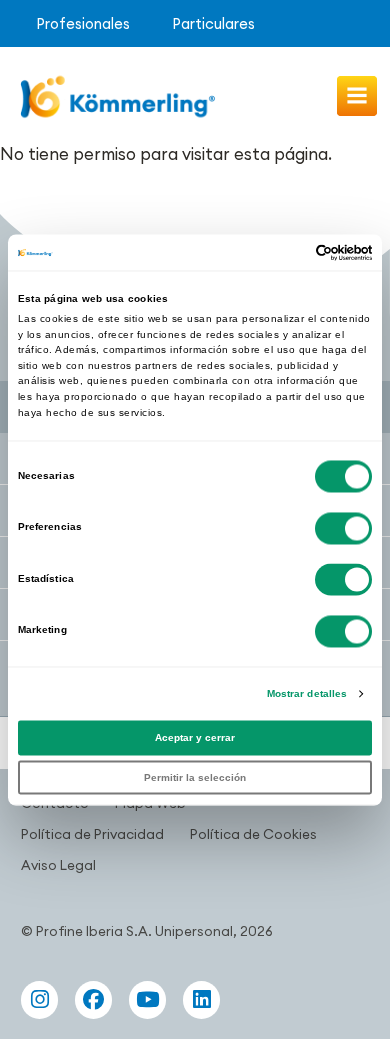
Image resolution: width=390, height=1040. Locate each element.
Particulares (213, 23)
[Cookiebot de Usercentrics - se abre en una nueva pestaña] (284, 252)
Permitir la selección (195, 777)
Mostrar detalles (307, 693)
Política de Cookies (253, 834)
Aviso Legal (58, 865)
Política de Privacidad (92, 834)
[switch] (343, 528)
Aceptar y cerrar (195, 738)
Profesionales (83, 23)
